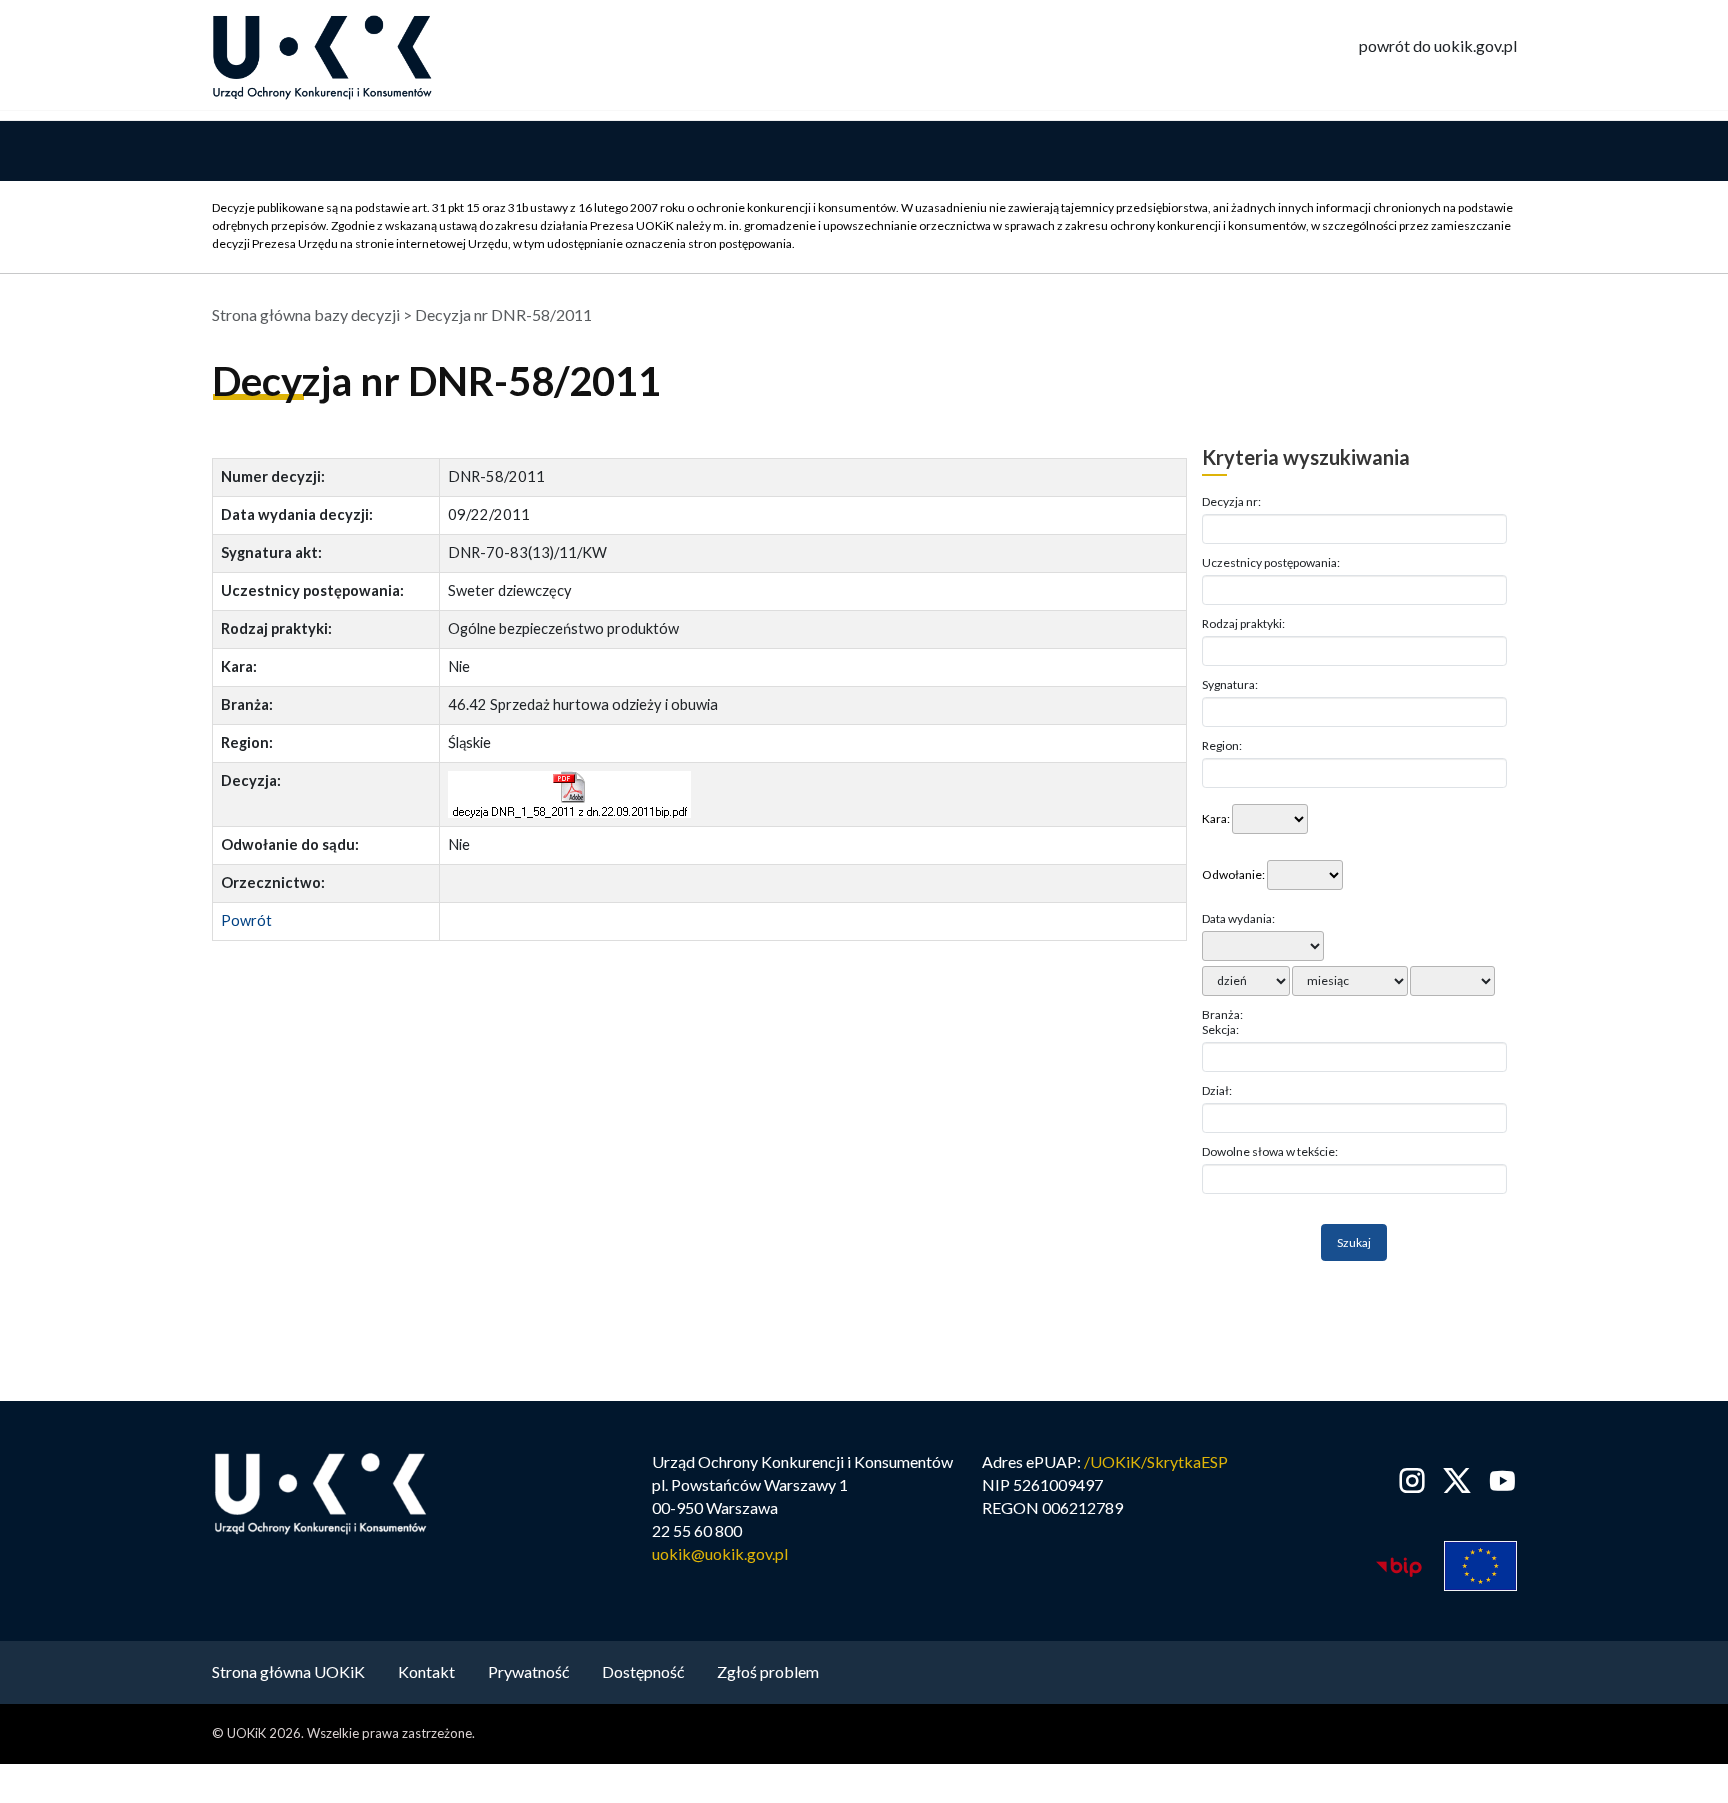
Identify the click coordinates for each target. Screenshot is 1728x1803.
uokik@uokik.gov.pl (720, 1553)
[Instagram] (1412, 1480)
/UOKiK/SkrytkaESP (1156, 1461)
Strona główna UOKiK (288, 1671)
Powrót (246, 920)
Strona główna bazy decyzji (306, 314)
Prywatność (528, 1671)
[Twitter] (1457, 1480)
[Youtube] (1498, 1480)
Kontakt (426, 1671)
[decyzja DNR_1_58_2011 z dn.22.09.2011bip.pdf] (569, 794)
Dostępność (643, 1671)
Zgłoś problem (768, 1671)
